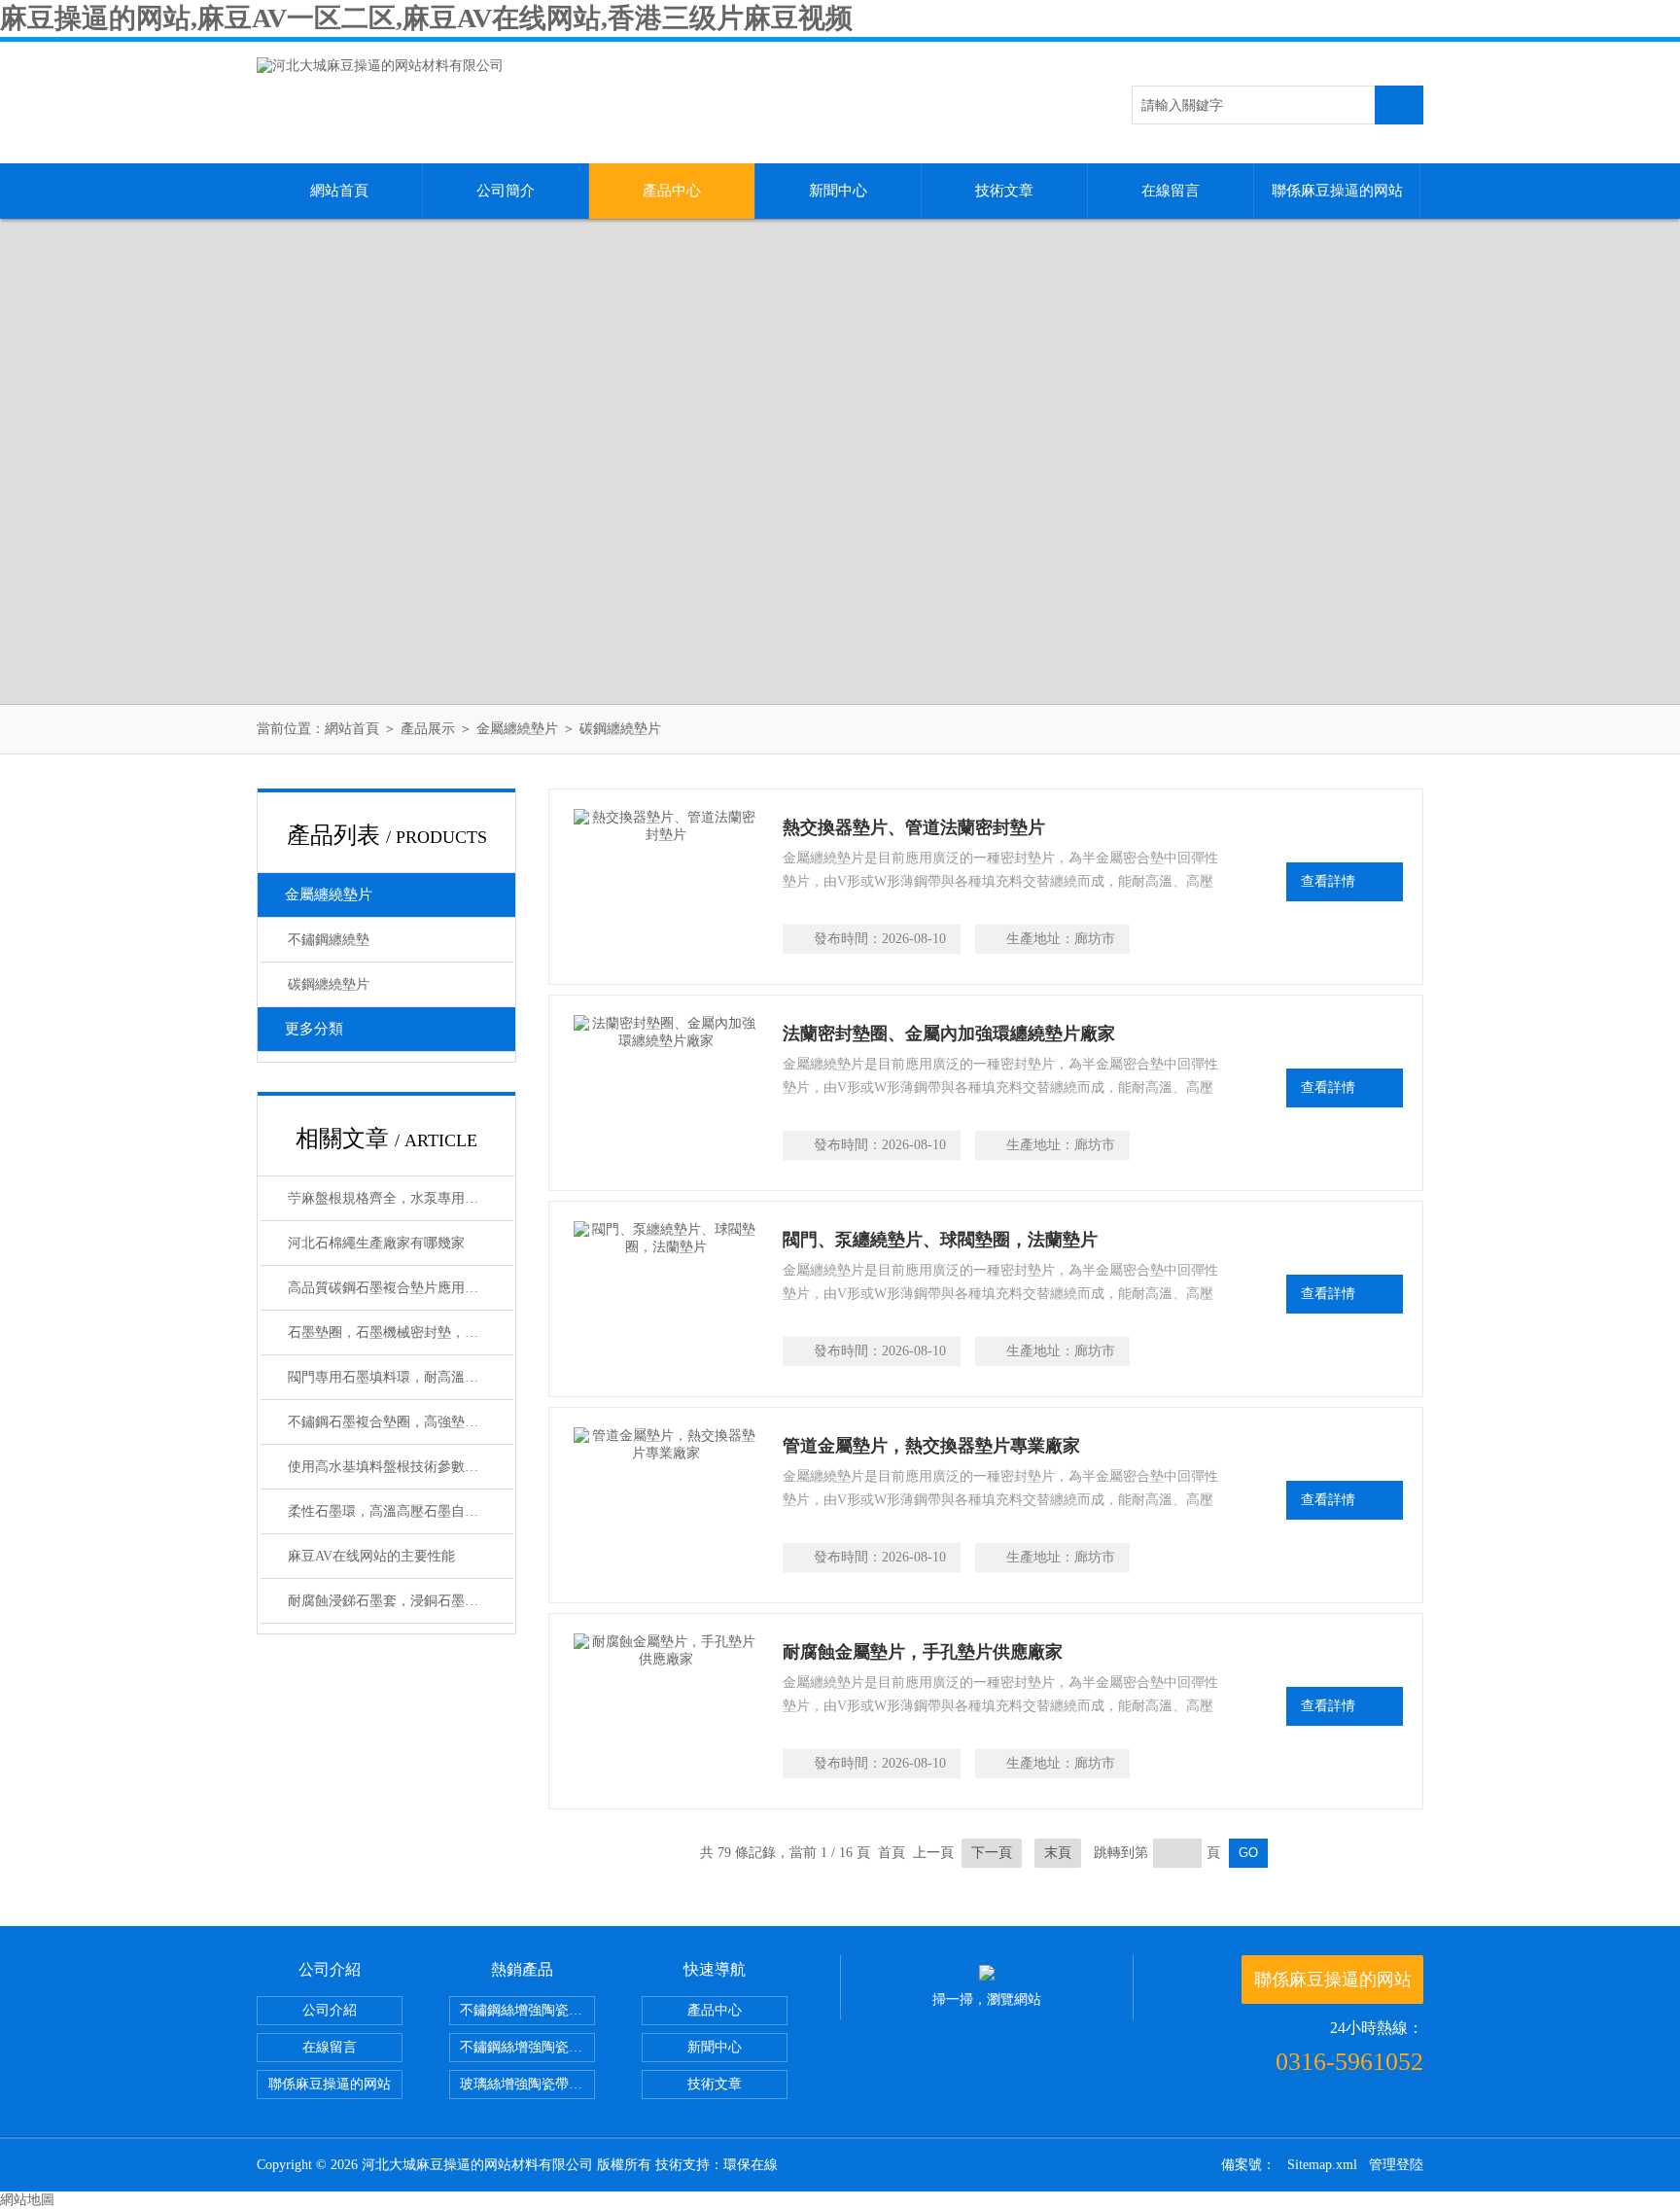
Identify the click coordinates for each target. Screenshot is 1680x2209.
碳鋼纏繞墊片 (620, 729)
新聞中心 (838, 191)
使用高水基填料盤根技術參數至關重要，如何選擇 (401, 1467)
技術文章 (1004, 191)
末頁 (1058, 1853)
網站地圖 (27, 2200)
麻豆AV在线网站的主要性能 (371, 1556)
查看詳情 (1328, 881)
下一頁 (992, 1853)
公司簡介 (506, 191)
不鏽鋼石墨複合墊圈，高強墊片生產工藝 (401, 1422)
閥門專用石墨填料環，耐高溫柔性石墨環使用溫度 (401, 1377)
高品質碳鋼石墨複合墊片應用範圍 (390, 1288)
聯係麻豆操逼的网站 (1337, 191)
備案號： (1248, 2165)
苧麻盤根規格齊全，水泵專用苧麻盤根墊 (401, 1198)
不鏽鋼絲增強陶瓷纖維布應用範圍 (527, 2047)
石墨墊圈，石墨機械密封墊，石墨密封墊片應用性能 (401, 1332)
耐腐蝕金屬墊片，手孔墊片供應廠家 (923, 1652)
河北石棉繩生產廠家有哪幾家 (376, 1243)
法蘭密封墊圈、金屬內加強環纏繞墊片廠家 (949, 1034)
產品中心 (672, 191)
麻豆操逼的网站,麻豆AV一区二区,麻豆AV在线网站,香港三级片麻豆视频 (426, 18)
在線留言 (1171, 191)
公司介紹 (330, 2010)
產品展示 (428, 729)
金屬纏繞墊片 (517, 729)
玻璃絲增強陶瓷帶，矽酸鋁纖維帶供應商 (527, 2084)
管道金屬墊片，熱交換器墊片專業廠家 (931, 1446)
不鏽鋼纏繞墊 (329, 940)
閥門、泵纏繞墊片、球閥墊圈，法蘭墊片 (940, 1240)
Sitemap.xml (1322, 2165)
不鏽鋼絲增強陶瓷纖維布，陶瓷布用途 (527, 2010)
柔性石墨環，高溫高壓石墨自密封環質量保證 (401, 1511)
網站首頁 (339, 191)
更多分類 (314, 1029)
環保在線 (751, 2165)
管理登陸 (1396, 2165)
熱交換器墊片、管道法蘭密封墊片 (914, 827)
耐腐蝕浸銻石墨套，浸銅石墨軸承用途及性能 (401, 1601)
